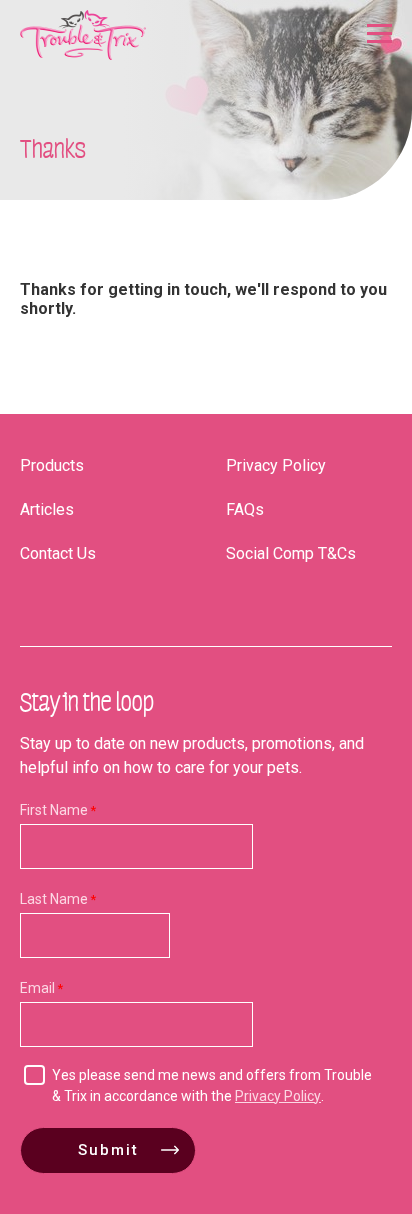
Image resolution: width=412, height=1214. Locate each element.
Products (52, 465)
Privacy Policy (276, 465)
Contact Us (58, 553)
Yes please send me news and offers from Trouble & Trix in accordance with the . (212, 1085)
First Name (54, 810)
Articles (47, 509)
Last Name (54, 899)
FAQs (245, 509)
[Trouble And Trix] (83, 35)
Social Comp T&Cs (291, 553)
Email (37, 988)
